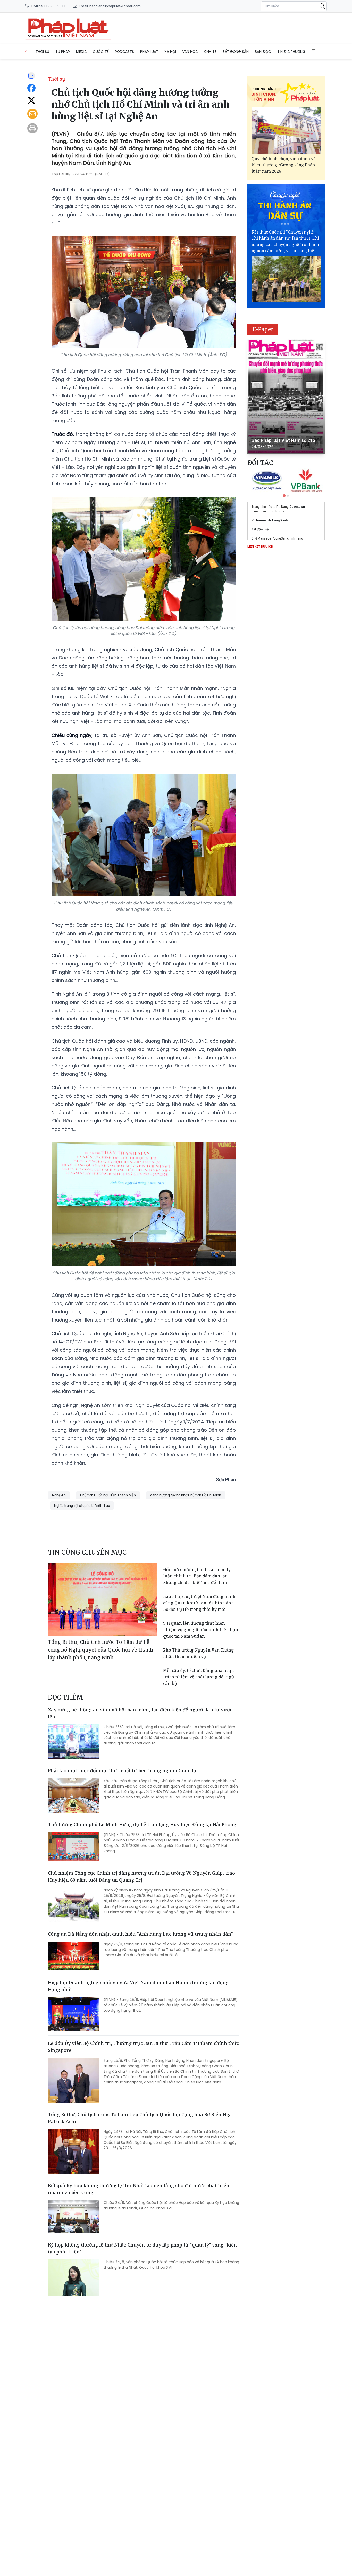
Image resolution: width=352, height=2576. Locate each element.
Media (81, 52)
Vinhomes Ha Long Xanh (270, 520)
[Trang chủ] (27, 52)
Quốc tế (101, 52)
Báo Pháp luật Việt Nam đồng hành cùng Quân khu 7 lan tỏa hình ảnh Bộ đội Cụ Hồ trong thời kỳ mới (199, 1603)
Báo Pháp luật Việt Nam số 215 (283, 440)
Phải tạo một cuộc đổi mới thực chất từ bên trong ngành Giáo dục (123, 1770)
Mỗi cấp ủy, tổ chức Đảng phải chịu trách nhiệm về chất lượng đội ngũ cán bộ (199, 1677)
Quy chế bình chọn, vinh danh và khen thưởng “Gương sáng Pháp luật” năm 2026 (284, 165)
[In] (32, 128)
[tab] (284, 496)
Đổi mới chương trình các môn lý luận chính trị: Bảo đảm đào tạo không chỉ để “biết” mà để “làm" (197, 1576)
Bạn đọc (263, 52)
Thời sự (42, 52)
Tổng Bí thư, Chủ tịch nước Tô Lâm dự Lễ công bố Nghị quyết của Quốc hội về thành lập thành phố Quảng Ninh (101, 1650)
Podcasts (124, 52)
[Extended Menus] (314, 51)
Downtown (297, 507)
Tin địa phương (291, 52)
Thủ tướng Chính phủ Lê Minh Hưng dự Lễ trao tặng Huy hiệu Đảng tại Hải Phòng (142, 1824)
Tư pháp (63, 52)
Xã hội (170, 52)
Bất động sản (236, 52)
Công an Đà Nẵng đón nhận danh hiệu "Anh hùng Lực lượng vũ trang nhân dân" (140, 1934)
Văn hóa (190, 52)
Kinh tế (210, 52)
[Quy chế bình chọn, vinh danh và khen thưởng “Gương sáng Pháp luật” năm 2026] (286, 130)
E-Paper (263, 329)
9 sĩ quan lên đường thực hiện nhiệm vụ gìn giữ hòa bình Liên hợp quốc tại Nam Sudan (201, 1630)
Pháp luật (149, 52)
